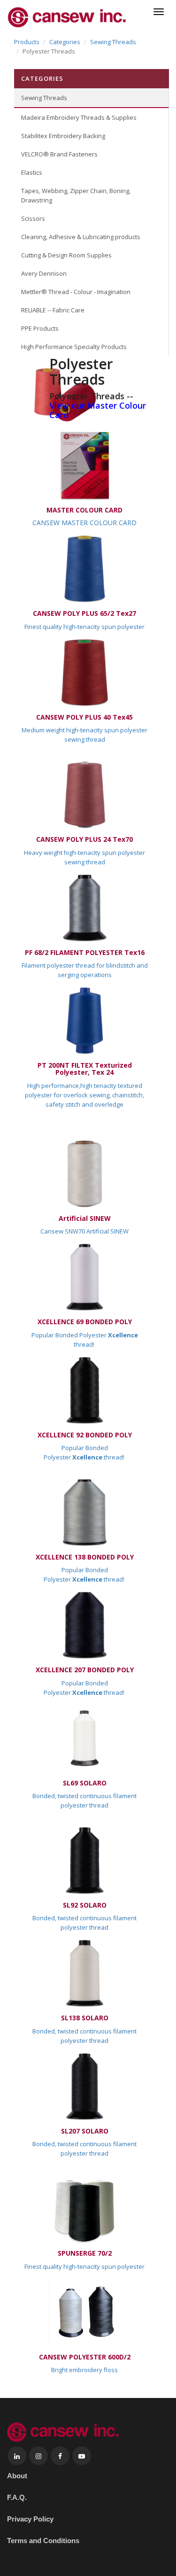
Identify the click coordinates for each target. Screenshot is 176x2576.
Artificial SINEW (85, 1218)
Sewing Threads (113, 42)
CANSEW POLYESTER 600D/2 (85, 2357)
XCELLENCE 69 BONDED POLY (85, 1322)
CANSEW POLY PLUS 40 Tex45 (84, 717)
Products (27, 42)
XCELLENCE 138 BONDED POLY (85, 1557)
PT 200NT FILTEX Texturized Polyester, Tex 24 (85, 1069)
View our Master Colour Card (98, 410)
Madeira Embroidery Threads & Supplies (79, 117)
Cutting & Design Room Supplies (66, 255)
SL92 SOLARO (85, 1905)
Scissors (33, 218)
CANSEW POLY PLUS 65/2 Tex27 (84, 613)
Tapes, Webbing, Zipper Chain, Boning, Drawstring (76, 195)
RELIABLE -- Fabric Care (53, 310)
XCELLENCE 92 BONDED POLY (85, 1435)
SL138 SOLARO (85, 2018)
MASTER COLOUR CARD (84, 510)
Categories (65, 42)
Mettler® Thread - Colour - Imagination (76, 292)
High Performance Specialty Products (74, 347)
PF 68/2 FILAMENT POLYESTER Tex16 (85, 952)
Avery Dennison (44, 273)
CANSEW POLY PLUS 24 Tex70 (84, 839)
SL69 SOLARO (85, 1783)
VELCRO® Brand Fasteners (59, 154)
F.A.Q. (17, 2497)
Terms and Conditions (43, 2541)
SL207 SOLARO (85, 2131)
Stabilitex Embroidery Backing (63, 136)
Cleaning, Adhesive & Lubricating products (81, 237)
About (17, 2476)
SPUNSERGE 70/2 (85, 2253)
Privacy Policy (30, 2519)
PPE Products (40, 328)
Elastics (32, 172)
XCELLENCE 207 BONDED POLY (85, 1670)
